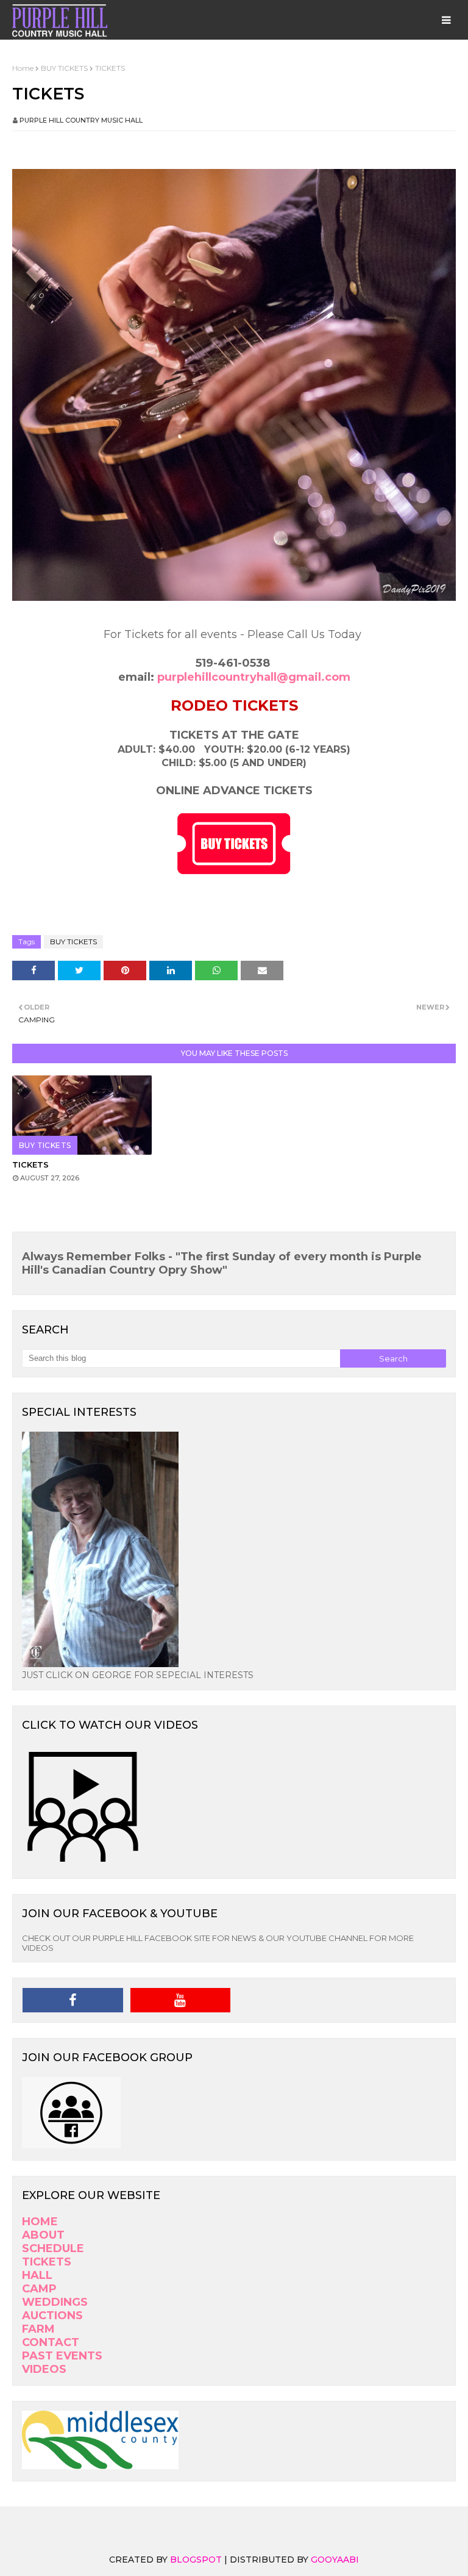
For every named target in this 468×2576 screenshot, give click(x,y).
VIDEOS (44, 2369)
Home (23, 68)
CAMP (39, 2289)
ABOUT (43, 2235)
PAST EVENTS (62, 2356)
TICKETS (30, 1164)
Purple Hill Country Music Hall (81, 120)
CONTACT (51, 2342)
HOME (40, 2222)
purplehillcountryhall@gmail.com (254, 677)
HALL (37, 2275)
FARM (38, 2329)
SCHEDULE (53, 2248)
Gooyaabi (335, 2560)
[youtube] (181, 2000)
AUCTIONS (52, 2316)
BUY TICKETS (64, 68)
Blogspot (196, 2560)
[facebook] (73, 2000)
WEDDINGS (55, 2302)
